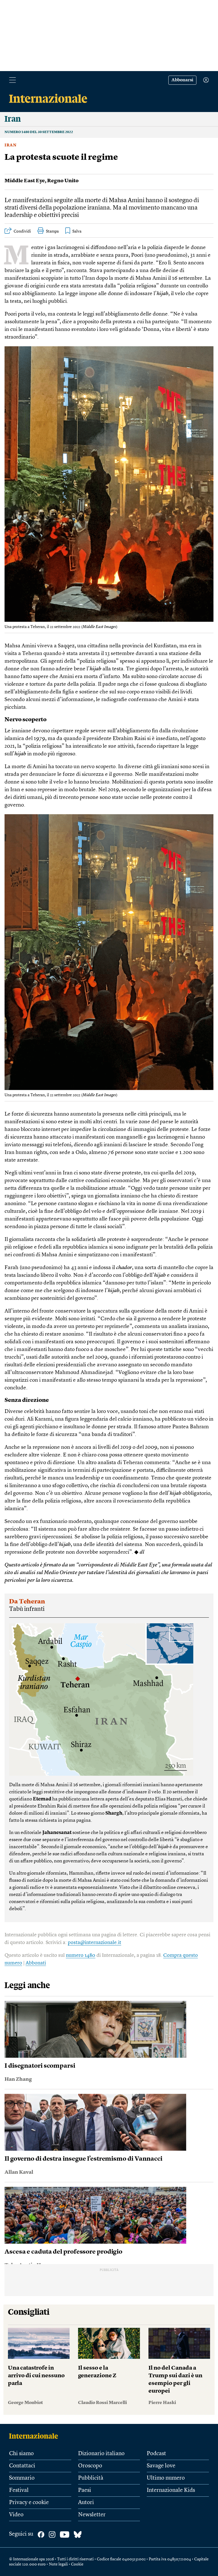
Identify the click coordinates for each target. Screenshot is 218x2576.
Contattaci (22, 2466)
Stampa (52, 231)
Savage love (161, 2466)
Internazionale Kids (171, 2490)
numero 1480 (81, 1955)
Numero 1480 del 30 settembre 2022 (39, 132)
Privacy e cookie (29, 2503)
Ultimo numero (166, 2478)
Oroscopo (90, 2466)
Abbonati (36, 1963)
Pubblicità (91, 2478)
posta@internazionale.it (95, 1943)
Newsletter (92, 2515)
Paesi (85, 2490)
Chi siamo (21, 2454)
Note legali (58, 2564)
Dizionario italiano (101, 2454)
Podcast (156, 2454)
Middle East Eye (25, 181)
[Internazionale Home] (35, 2436)
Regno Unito (63, 181)
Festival (19, 2490)
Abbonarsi (182, 80)
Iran (11, 145)
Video (16, 2515)
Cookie (77, 2564)
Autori (86, 2503)
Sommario (22, 2478)
